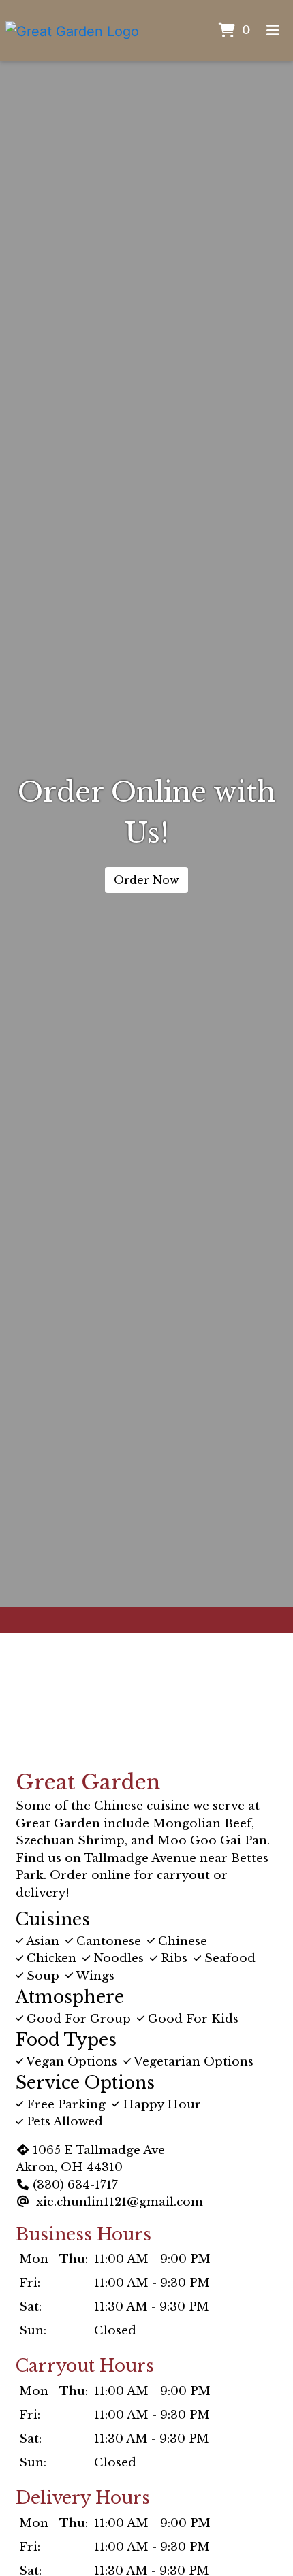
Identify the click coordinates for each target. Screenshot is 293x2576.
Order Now (146, 880)
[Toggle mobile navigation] (273, 31)
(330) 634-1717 (75, 2185)
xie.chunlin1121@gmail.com (120, 2202)
